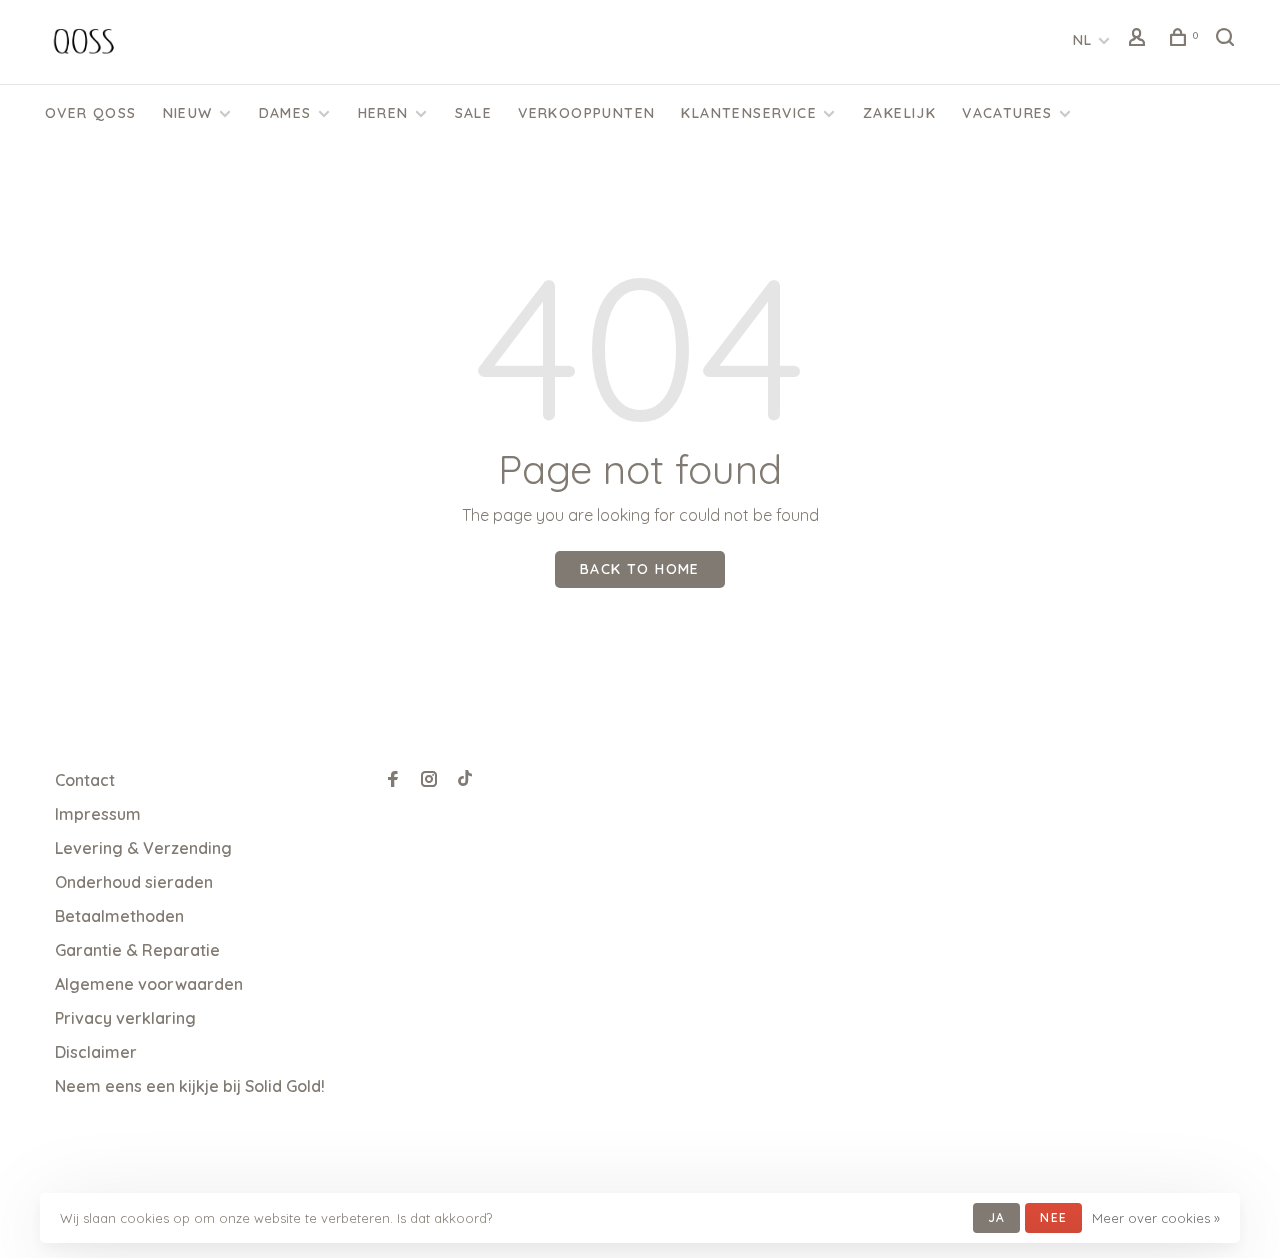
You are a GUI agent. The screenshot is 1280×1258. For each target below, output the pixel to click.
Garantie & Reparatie (137, 950)
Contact (85, 780)
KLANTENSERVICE (749, 113)
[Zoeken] (1228, 40)
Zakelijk (899, 113)
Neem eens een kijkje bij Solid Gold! (190, 1086)
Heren (383, 113)
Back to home (640, 569)
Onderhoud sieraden (134, 882)
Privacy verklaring (125, 1018)
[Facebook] (393, 780)
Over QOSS (91, 113)
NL (1083, 40)
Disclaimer (96, 1052)
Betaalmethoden (119, 916)
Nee (1053, 1217)
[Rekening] (1140, 40)
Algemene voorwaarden (149, 984)
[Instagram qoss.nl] (429, 780)
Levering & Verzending (143, 848)
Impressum (98, 814)
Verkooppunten (586, 113)
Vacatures (1007, 113)
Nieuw (188, 113)
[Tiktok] (465, 780)
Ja (996, 1217)
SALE (474, 113)
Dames (285, 113)
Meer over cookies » (1156, 1218)
